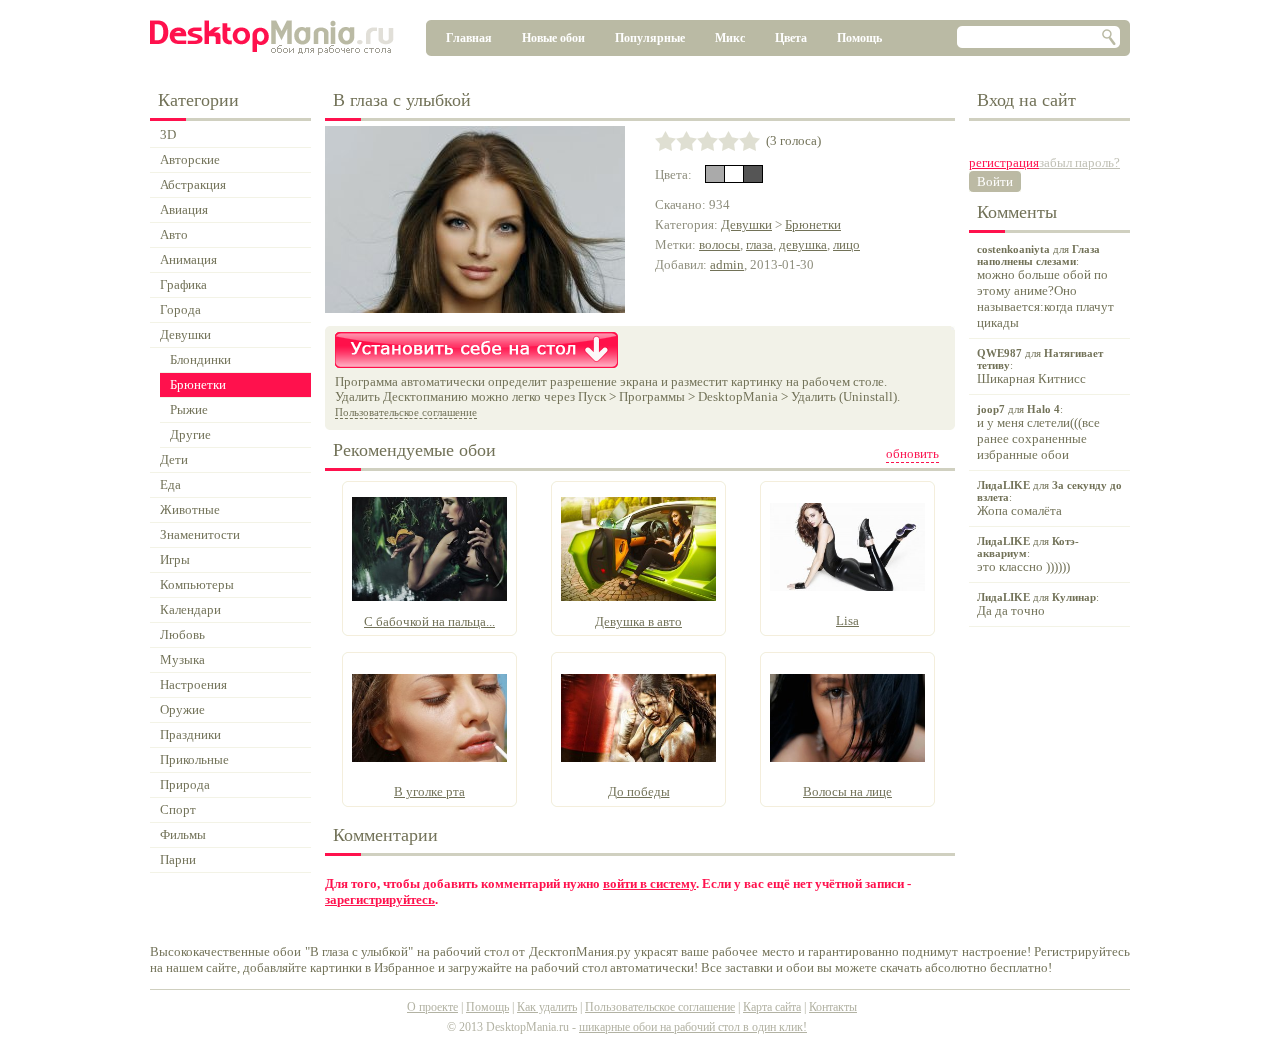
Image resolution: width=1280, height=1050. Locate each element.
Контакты (833, 1007)
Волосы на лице (847, 791)
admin (727, 264)
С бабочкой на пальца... (429, 621)
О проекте (432, 1007)
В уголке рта (429, 791)
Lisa (847, 620)
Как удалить (547, 1007)
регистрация (1004, 162)
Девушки (746, 224)
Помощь (859, 38)
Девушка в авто (638, 621)
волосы (719, 244)
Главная (469, 38)
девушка (803, 244)
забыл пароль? (1079, 162)
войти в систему (649, 883)
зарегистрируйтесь (380, 899)
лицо (846, 244)
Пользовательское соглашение (406, 412)
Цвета (791, 38)
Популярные (650, 38)
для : (1045, 286)
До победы (639, 791)
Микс (730, 38)
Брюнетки (813, 224)
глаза (759, 244)
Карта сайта (772, 1007)
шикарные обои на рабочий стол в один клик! (693, 1027)
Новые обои (553, 38)
